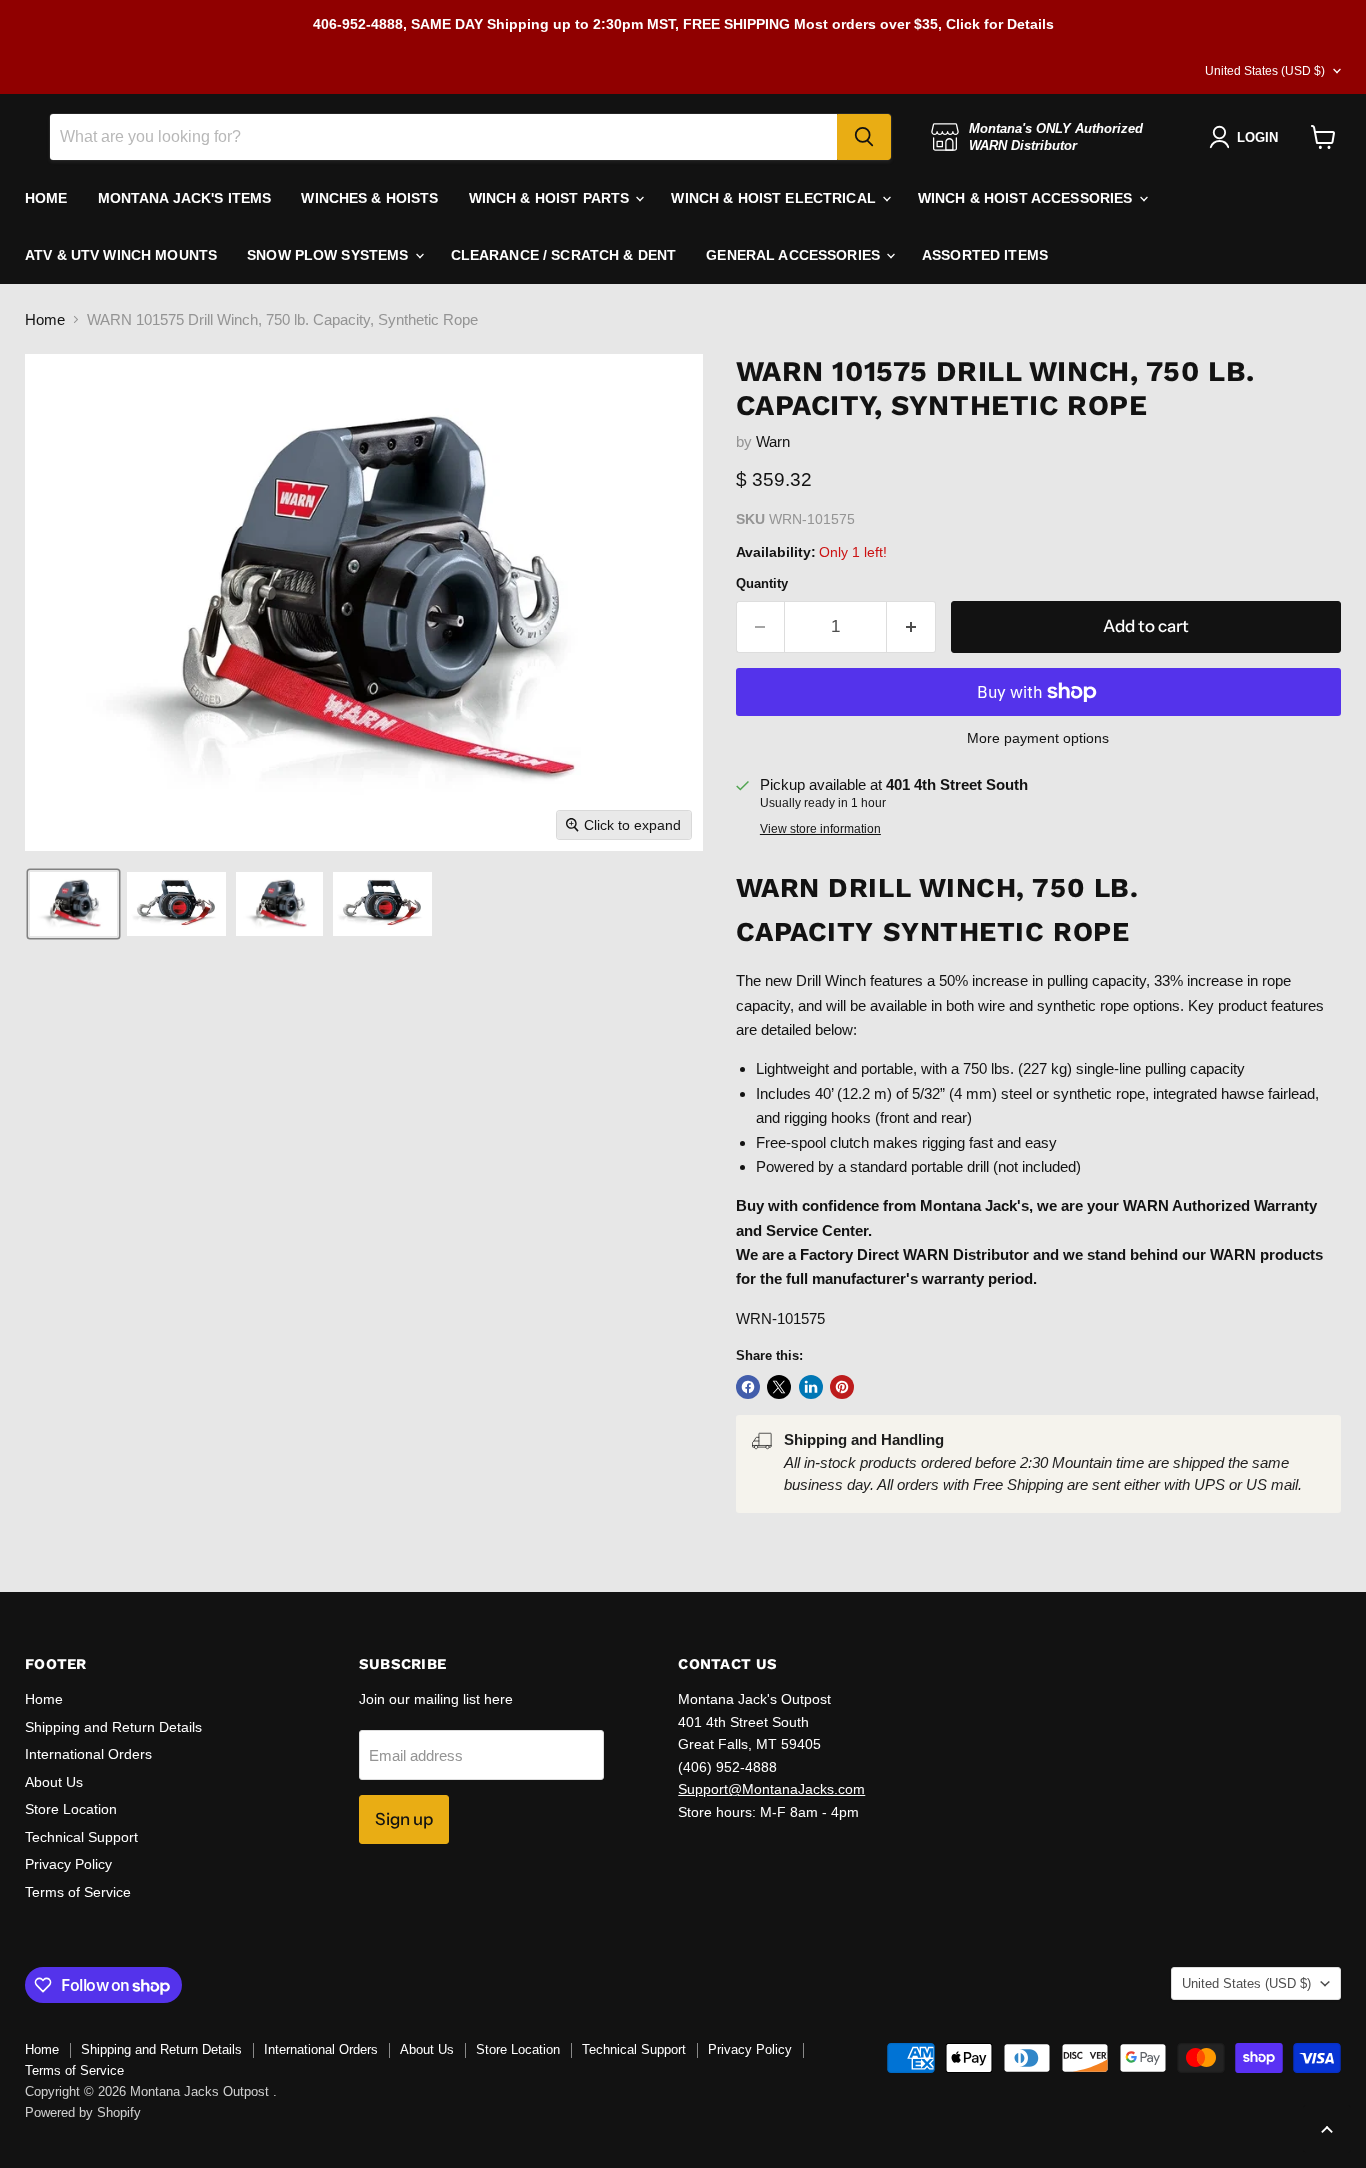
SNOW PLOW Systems (330, 255)
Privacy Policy (68, 1864)
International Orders (88, 1754)
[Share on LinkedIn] (811, 1387)
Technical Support (81, 1837)
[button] (73, 904)
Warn (773, 441)
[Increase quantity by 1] (911, 626)
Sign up (404, 1819)
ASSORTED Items (985, 255)
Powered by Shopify (83, 2112)
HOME (46, 198)
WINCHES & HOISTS (369, 198)
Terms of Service (78, 1892)
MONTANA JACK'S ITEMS (185, 198)
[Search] (864, 137)
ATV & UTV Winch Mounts (121, 255)
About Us (54, 1782)
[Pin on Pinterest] (842, 1387)
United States (1265, 71)
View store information (820, 829)
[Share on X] (779, 1387)
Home (45, 319)
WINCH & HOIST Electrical (775, 198)
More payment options (1038, 738)
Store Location (71, 1809)
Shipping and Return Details (113, 1727)
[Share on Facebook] (748, 1387)
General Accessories (795, 255)
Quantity (762, 583)
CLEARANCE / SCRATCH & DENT (564, 255)
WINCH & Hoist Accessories (1027, 198)
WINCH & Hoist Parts (551, 198)
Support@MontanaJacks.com (771, 1789)
